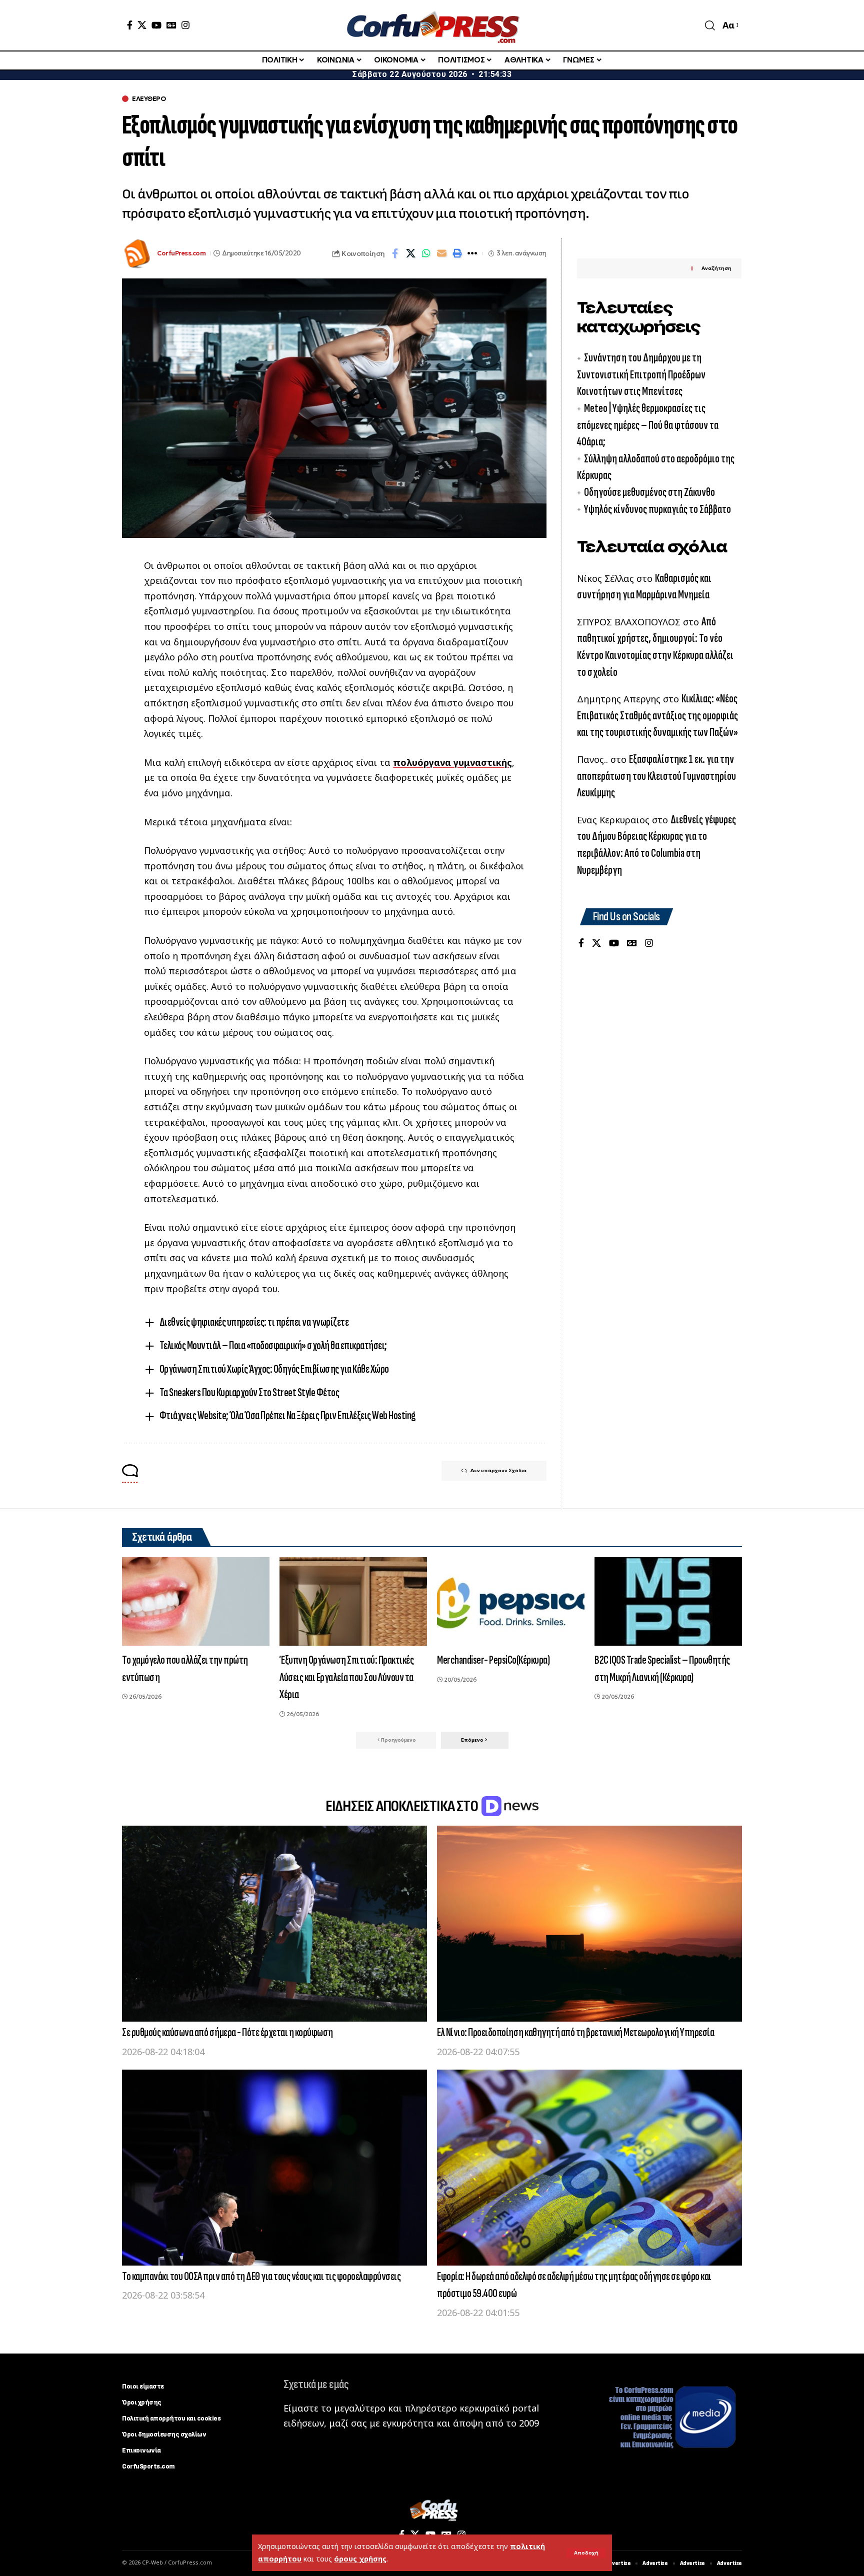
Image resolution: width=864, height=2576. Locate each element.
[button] (586, 2553)
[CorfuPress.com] (432, 25)
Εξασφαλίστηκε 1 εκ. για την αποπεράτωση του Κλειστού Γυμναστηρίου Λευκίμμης (656, 776)
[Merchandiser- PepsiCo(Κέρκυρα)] (511, 1601)
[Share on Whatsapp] (426, 253)
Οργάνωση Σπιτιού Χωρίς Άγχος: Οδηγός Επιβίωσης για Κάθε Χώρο (274, 1369)
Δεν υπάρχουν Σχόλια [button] (498, 1470)
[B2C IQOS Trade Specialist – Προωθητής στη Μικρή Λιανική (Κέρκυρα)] (668, 1601)
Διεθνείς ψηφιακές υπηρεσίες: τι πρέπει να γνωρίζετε (254, 1322)
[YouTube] (156, 25)
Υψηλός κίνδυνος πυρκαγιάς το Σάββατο (657, 509)
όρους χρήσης (360, 2559)
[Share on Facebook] (395, 253)
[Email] (441, 253)
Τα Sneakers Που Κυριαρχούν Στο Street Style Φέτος (249, 1392)
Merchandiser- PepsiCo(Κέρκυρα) (493, 1660)
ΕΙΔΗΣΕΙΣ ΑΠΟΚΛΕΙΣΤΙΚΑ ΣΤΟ (403, 1806)
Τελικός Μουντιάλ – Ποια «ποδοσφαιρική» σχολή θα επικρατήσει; (273, 1345)
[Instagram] (185, 25)
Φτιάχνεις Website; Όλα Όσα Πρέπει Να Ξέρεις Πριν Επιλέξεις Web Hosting (288, 1415)
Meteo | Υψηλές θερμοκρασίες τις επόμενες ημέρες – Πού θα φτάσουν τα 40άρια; (648, 425)
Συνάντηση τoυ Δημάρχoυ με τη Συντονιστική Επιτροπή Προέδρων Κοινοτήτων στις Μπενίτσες (641, 374)
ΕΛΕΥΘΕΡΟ (149, 99)
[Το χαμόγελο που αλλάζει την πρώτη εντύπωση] (196, 1601)
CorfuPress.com (181, 253)
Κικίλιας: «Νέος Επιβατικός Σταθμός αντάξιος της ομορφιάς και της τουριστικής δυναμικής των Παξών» (657, 715)
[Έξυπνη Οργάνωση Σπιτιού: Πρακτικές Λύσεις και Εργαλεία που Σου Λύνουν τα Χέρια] (353, 1601)
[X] (142, 25)
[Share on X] (410, 253)
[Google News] (171, 25)
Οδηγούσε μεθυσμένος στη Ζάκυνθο (649, 492)
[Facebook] (130, 25)
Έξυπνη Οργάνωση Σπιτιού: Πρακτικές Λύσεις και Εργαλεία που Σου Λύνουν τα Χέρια (346, 1677)
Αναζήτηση (716, 269)
